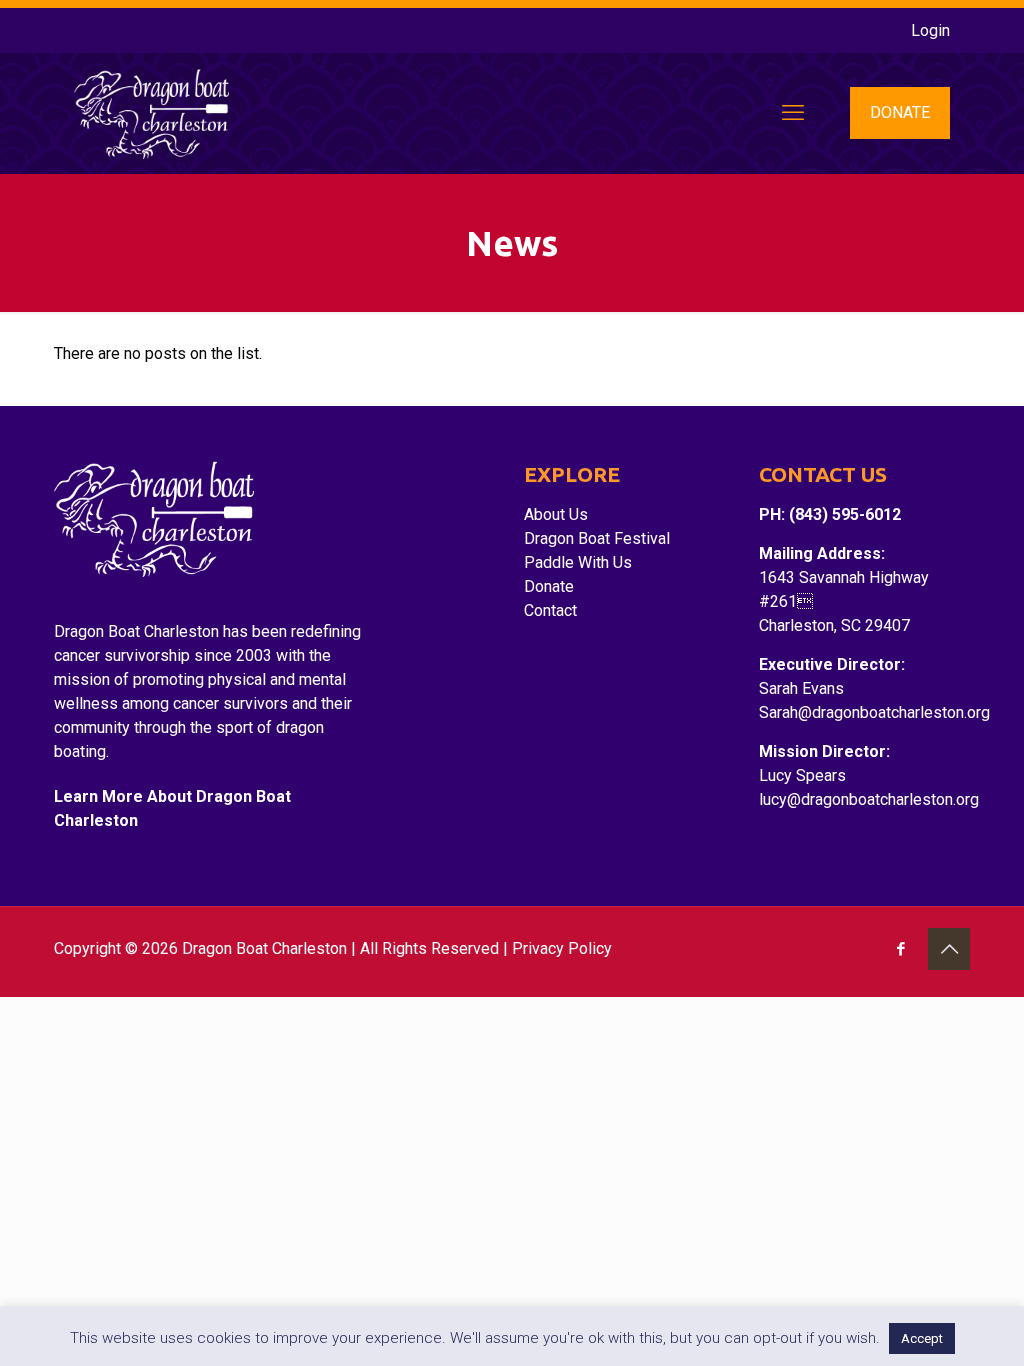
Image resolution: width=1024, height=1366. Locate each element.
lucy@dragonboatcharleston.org (869, 799)
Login (930, 30)
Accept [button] (922, 1338)
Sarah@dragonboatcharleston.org (874, 712)
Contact (550, 610)
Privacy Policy (562, 948)
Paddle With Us (578, 562)
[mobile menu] (793, 113)
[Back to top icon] (949, 949)
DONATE (900, 112)
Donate (549, 586)
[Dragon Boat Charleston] (151, 113)
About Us (556, 514)
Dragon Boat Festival (597, 538)
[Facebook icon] (900, 949)
